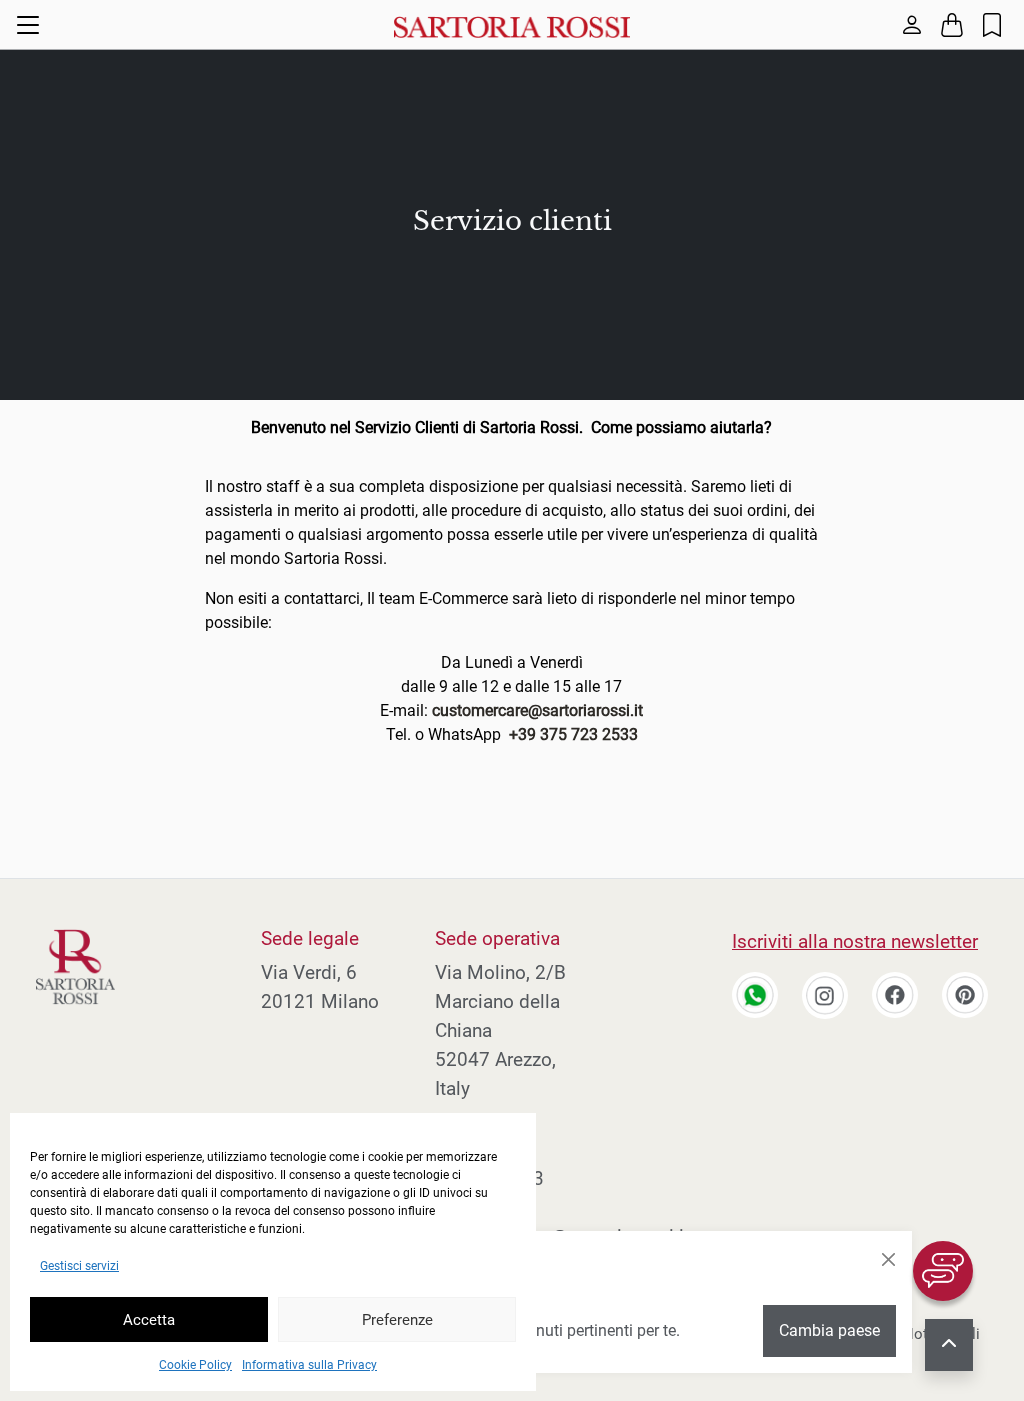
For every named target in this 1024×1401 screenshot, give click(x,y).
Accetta (149, 1320)
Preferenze (397, 1320)
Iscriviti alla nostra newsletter (855, 941)
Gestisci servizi (79, 1266)
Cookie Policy (195, 1365)
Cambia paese (829, 1330)
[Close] (888, 1260)
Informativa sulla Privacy (309, 1365)
